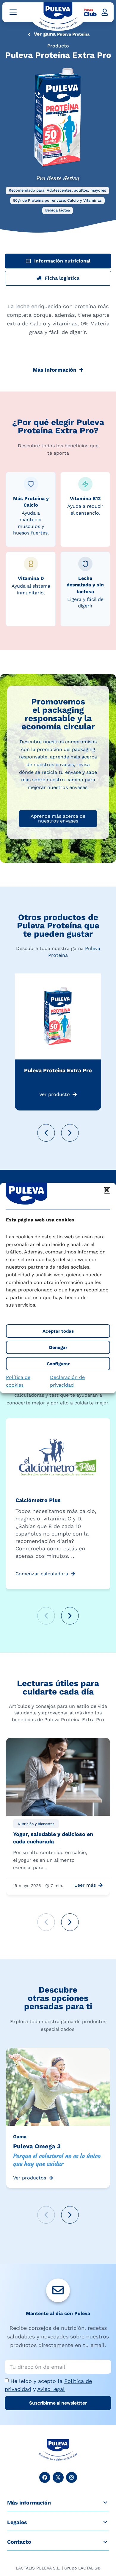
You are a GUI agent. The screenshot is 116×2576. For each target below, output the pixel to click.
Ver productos (30, 2178)
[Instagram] (72, 2477)
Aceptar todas (58, 1331)
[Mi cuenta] (105, 12)
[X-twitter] (58, 2477)
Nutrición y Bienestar (36, 1824)
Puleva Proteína (73, 34)
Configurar (58, 1364)
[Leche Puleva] (58, 16)
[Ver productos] (51, 2178)
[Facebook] (45, 2477)
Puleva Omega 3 (37, 2146)
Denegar (58, 1347)
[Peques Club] (90, 12)
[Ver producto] (75, 1094)
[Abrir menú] (13, 12)
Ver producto (55, 1094)
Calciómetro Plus (38, 1500)
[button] (107, 1190)
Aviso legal (51, 2389)
